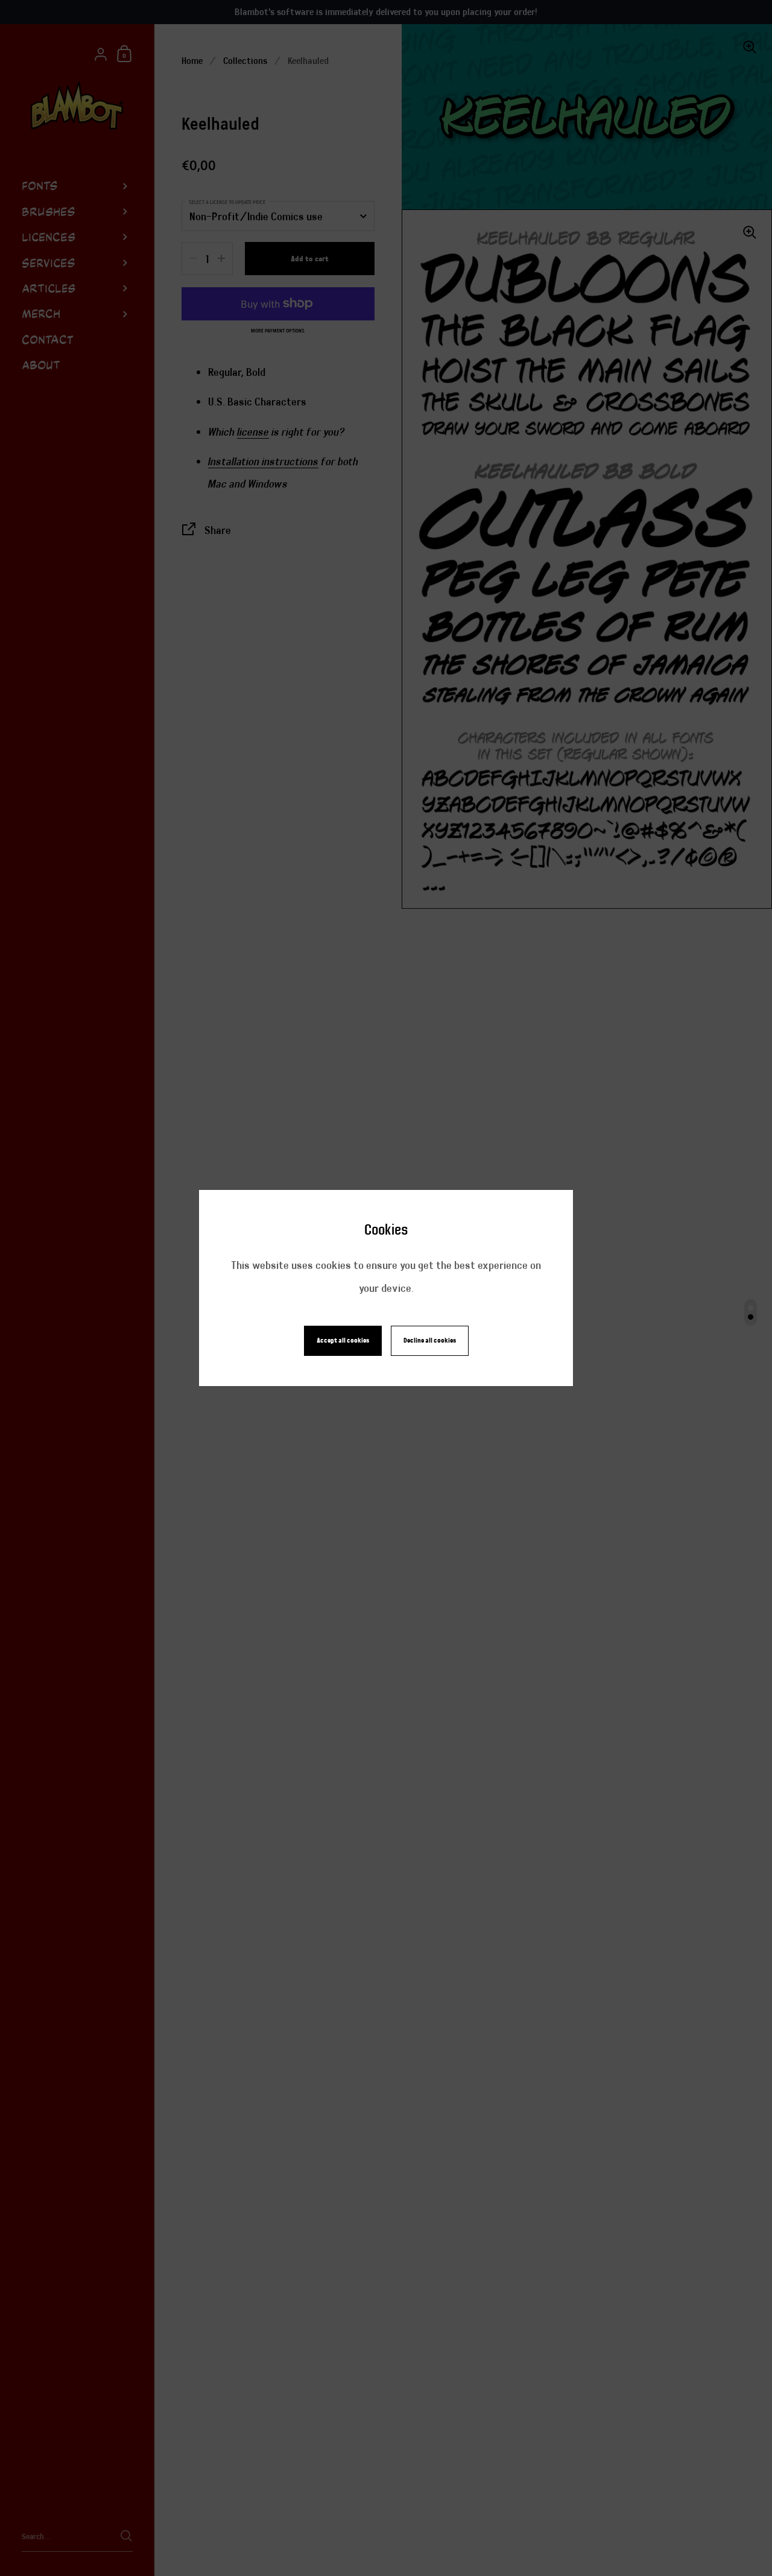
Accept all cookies (343, 1340)
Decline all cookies (430, 1340)
